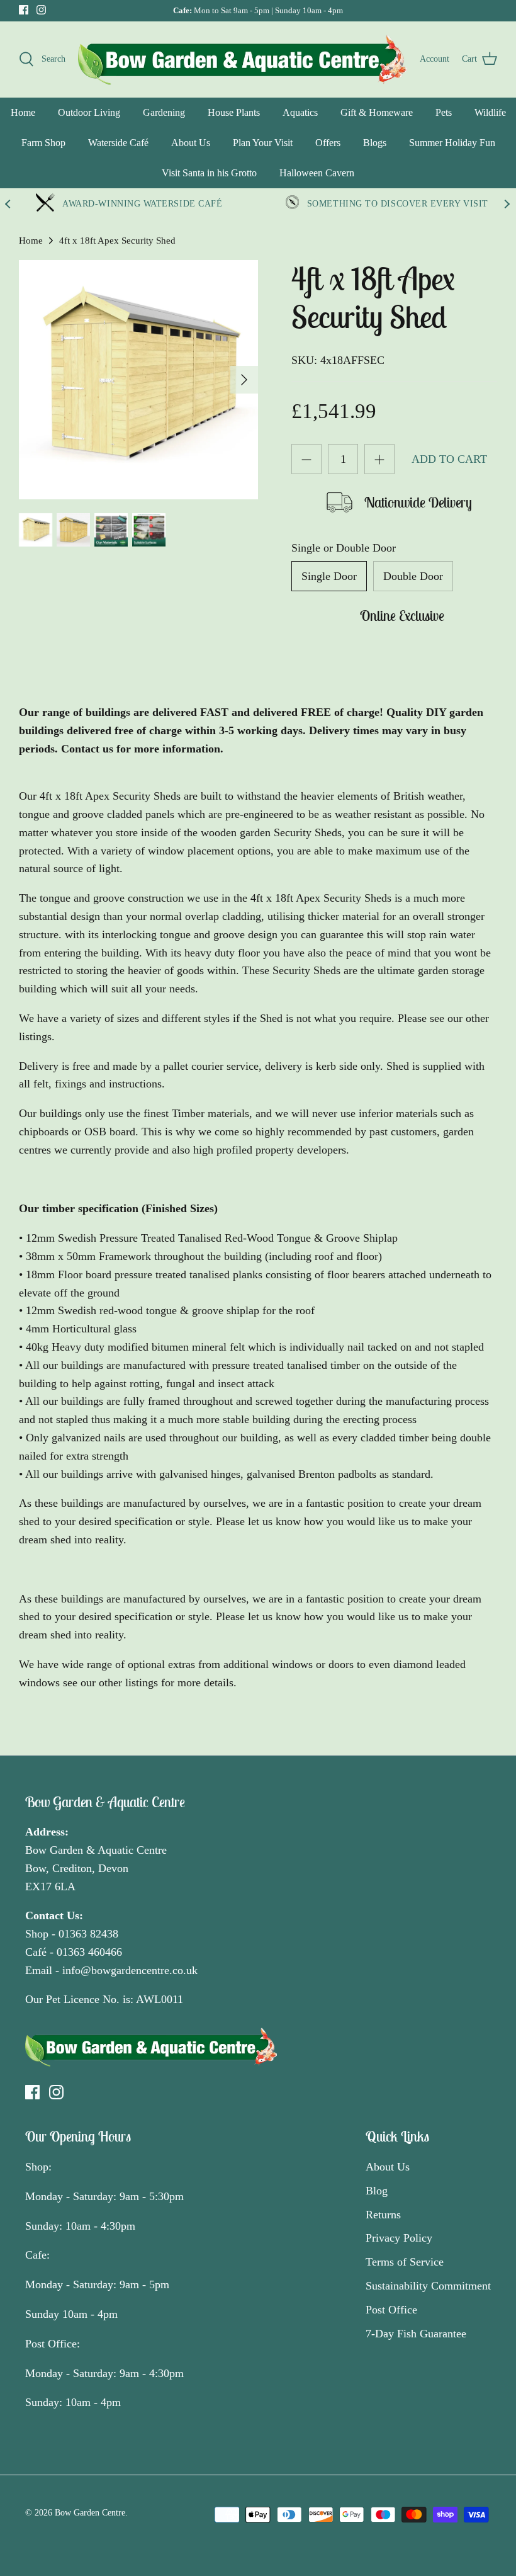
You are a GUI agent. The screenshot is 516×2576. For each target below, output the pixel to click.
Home (23, 112)
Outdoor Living (89, 112)
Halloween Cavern (317, 173)
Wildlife (490, 112)
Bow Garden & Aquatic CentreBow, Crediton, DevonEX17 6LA (96, 1868)
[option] (138, 380)
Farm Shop (43, 143)
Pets (444, 112)
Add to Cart (449, 459)
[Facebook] (24, 10)
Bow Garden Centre (90, 2513)
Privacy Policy (399, 2238)
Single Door (329, 576)
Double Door (413, 576)
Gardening (164, 112)
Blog (377, 2191)
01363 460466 (89, 1952)
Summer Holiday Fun (452, 143)
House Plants (234, 112)
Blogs (375, 143)
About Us (191, 143)
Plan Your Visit (263, 143)
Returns (383, 2215)
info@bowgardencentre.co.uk (130, 1970)
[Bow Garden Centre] (243, 59)
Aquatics (300, 112)
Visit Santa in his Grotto (209, 173)
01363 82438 (88, 1934)
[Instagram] (41, 10)
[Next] (244, 380)
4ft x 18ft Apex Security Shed (117, 241)
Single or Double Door (344, 548)
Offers (328, 143)
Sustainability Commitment (428, 2286)
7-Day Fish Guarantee (416, 2334)
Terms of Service (405, 2262)
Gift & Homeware (377, 112)
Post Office (391, 2310)
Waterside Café (118, 143)
